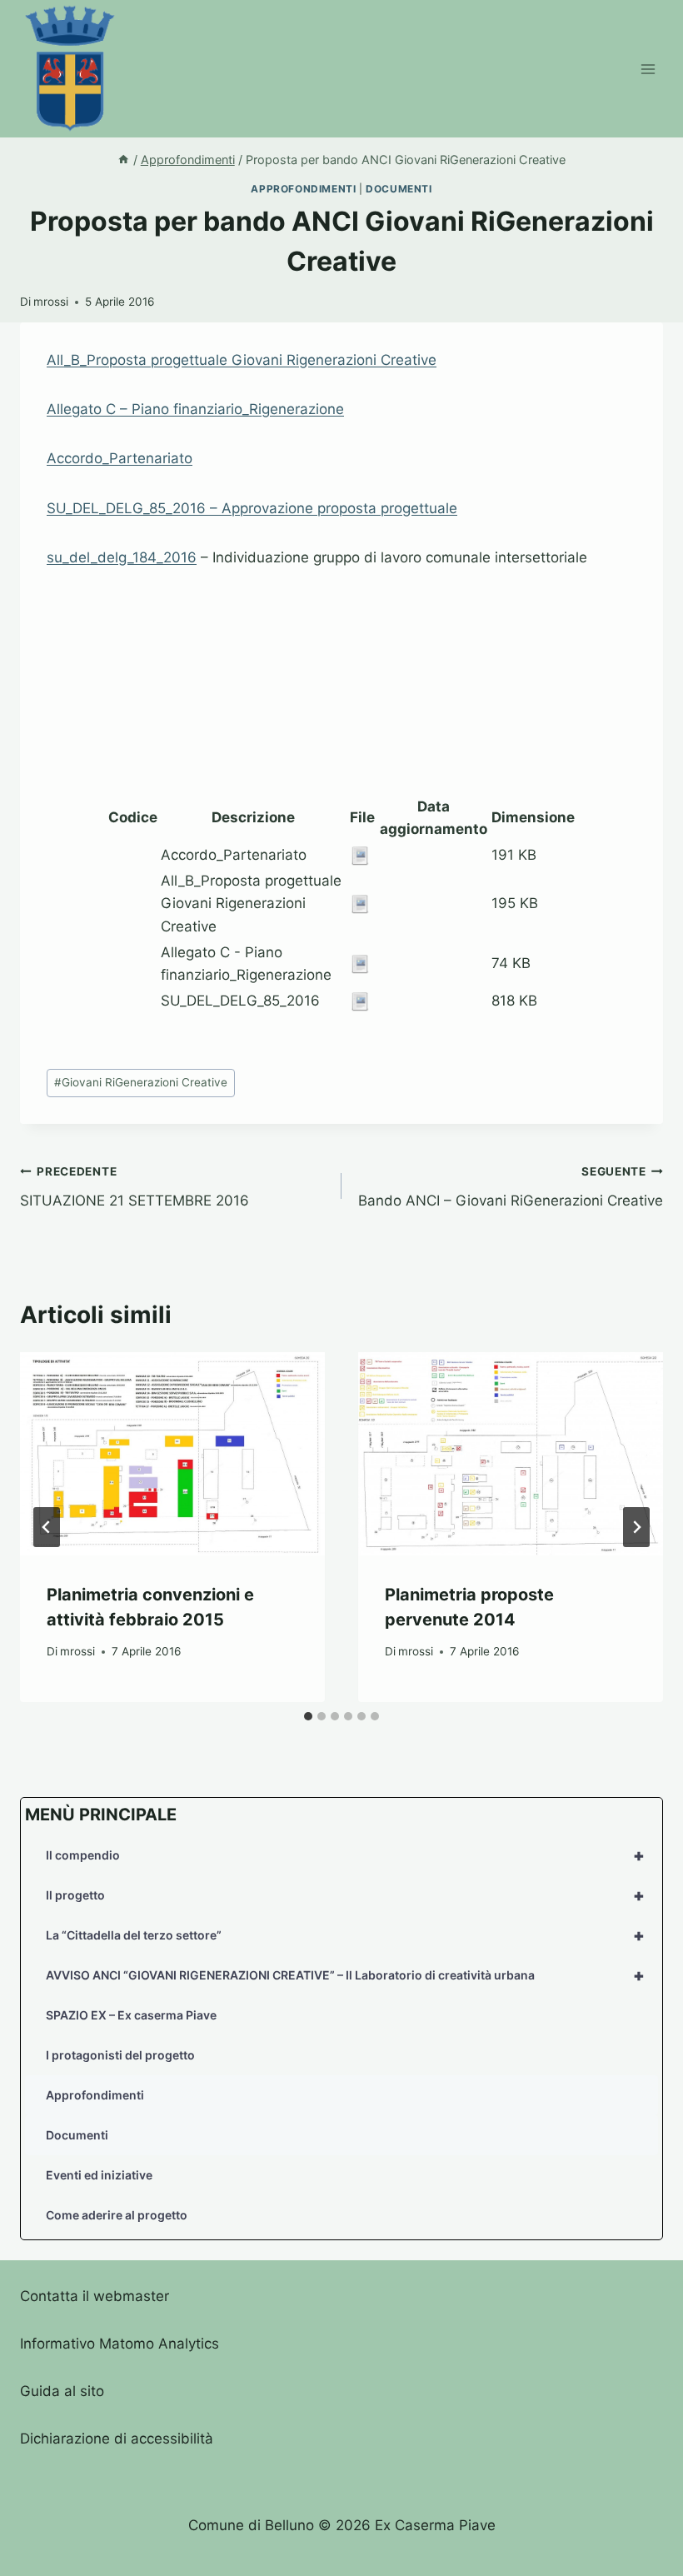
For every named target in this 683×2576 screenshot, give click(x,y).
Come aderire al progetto (117, 2215)
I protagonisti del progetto (120, 2055)
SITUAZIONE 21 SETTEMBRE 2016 (135, 1187)
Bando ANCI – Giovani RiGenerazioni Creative (511, 1187)
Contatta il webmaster (95, 2296)
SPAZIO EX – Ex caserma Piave (131, 2015)
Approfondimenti (303, 189)
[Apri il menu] (648, 69)
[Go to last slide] (47, 1527)
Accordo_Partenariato (120, 458)
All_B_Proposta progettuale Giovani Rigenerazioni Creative (242, 360)
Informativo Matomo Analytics (120, 2344)
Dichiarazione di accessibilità (117, 2439)
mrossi (51, 302)
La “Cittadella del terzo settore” (345, 1935)
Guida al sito (62, 2391)
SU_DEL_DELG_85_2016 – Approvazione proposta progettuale (252, 508)
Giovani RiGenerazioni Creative (141, 1082)
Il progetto (345, 1895)
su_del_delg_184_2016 (122, 557)
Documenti (399, 189)
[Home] (123, 160)
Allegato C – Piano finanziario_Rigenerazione (195, 409)
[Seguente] (636, 1527)
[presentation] (172, 1454)
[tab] (308, 1716)
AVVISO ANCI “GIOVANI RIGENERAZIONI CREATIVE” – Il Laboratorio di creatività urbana (345, 1975)
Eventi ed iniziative (99, 2175)
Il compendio (345, 1855)
